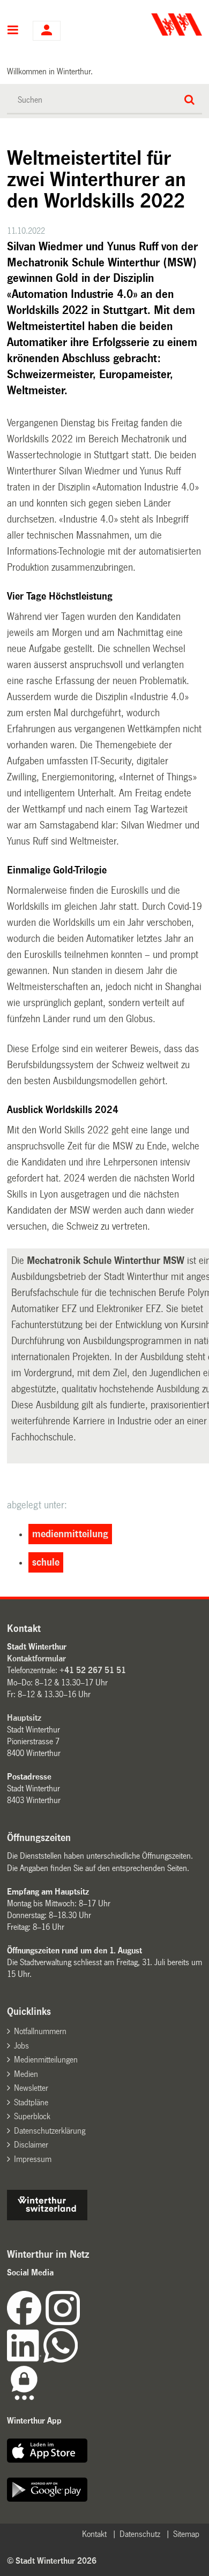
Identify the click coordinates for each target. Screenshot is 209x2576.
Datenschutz (140, 2534)
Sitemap (186, 2534)
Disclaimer (31, 2145)
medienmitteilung (70, 1534)
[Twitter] (81, 2322)
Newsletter (31, 2088)
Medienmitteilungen (46, 2060)
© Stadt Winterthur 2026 (52, 2561)
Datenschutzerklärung (50, 2131)
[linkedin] (25, 2360)
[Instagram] (63, 2322)
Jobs (21, 2046)
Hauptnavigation (13, 31)
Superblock (32, 2116)
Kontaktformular (36, 1658)
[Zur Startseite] (155, 25)
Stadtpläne (31, 2102)
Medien (26, 2074)
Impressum (33, 2159)
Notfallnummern (40, 2031)
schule (46, 1562)
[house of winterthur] (47, 2217)
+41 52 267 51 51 (93, 1670)
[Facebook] (26, 2322)
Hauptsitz (24, 1718)
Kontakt (94, 2534)
